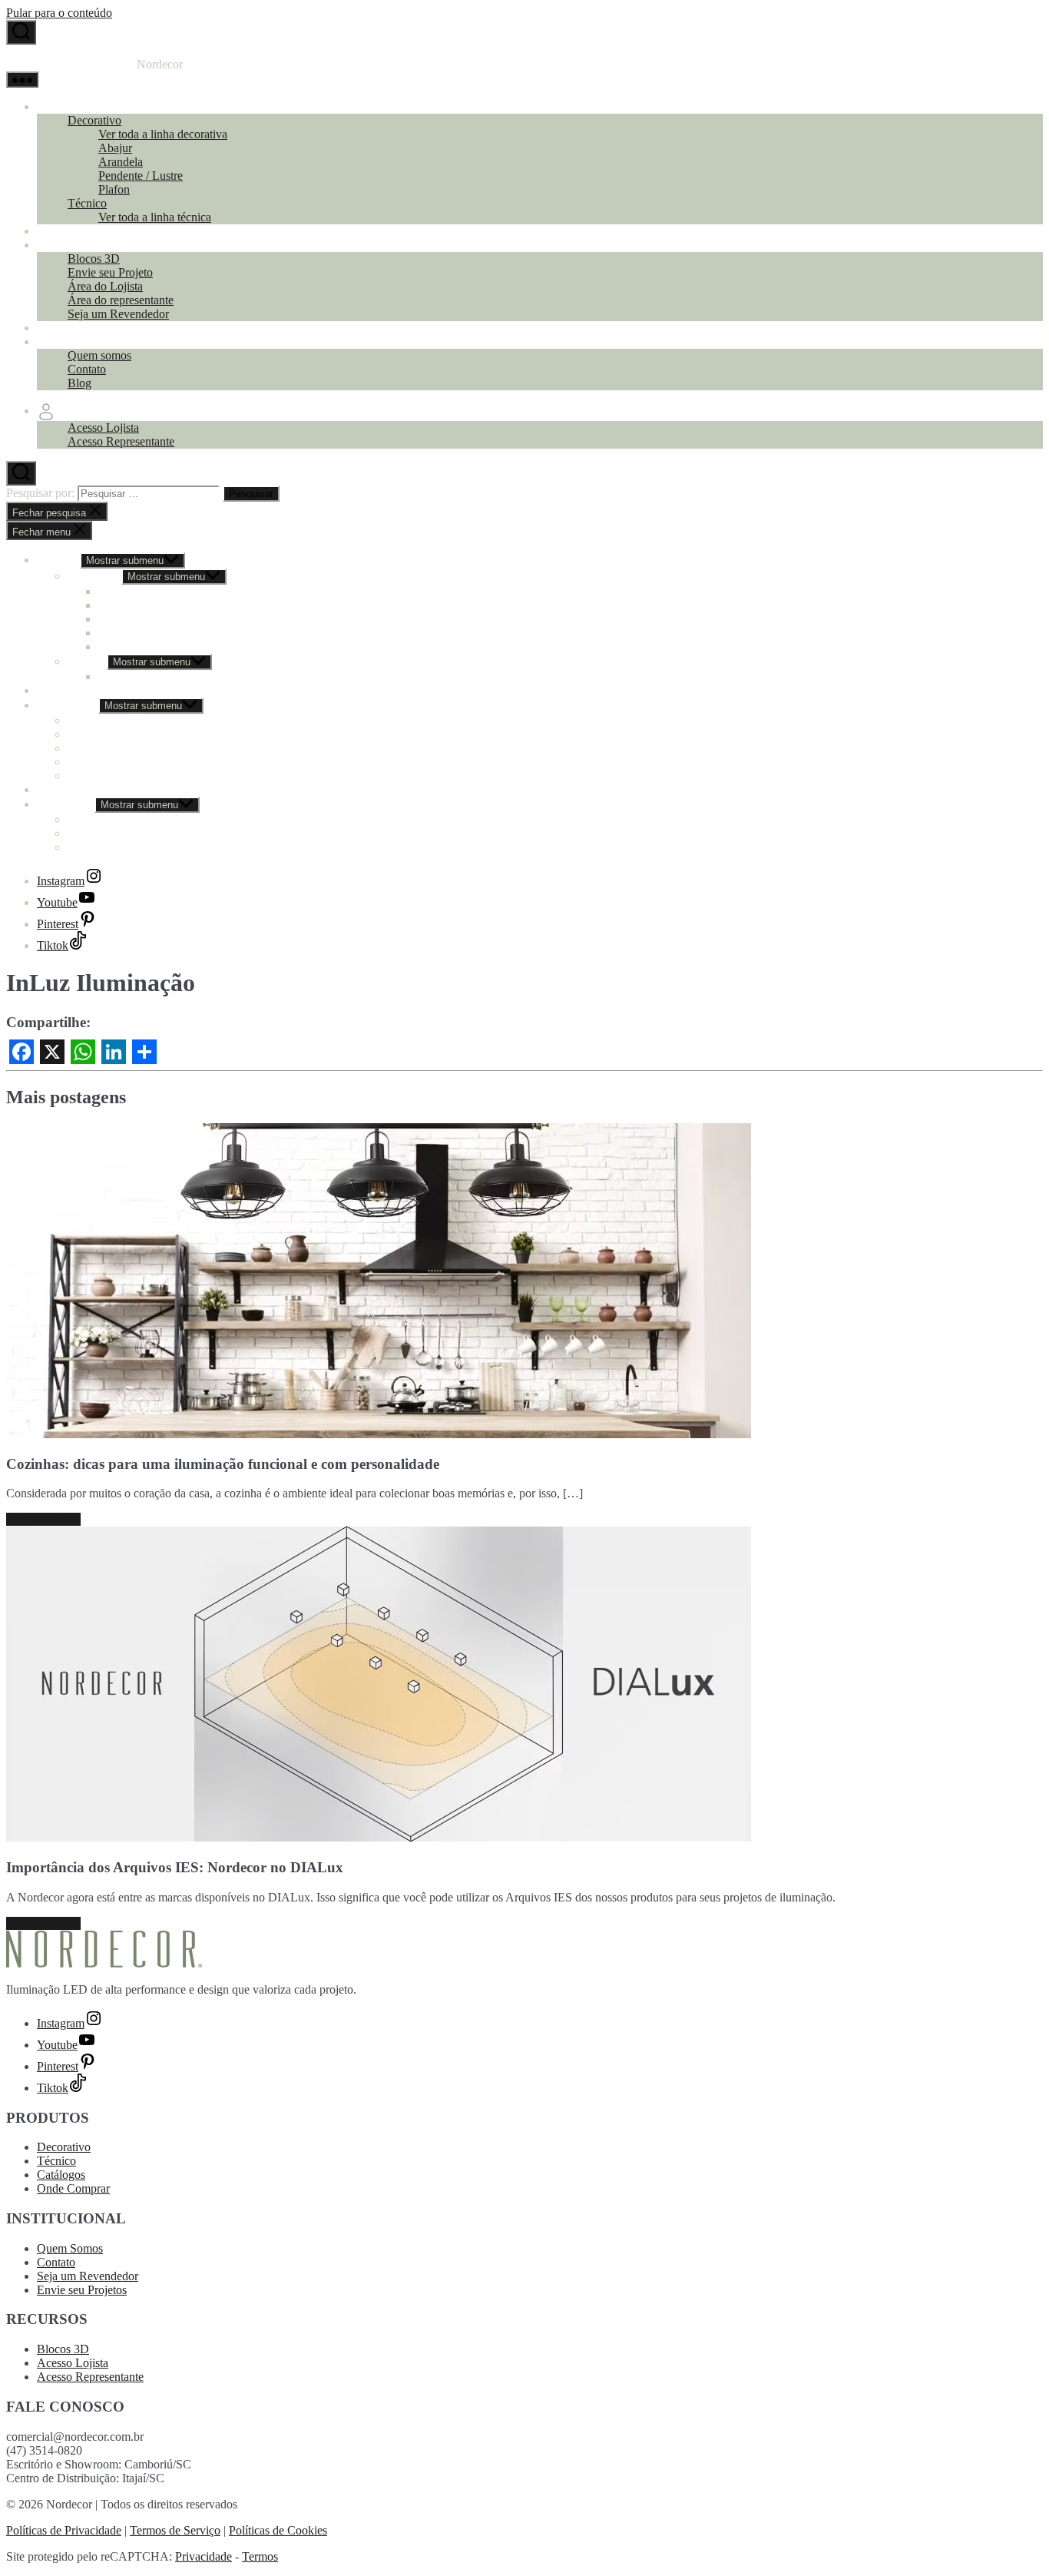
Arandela (121, 162)
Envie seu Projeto (110, 272)
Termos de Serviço (175, 2530)
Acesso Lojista (103, 428)
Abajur (115, 148)
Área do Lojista (105, 286)
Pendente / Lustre (141, 176)
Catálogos (61, 2175)
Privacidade (204, 2556)
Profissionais (68, 245)
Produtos (58, 106)
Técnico (87, 203)
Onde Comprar (73, 328)
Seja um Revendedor (118, 314)
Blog (79, 383)
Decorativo (94, 120)
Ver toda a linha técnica (155, 217)
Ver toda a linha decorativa (163, 134)
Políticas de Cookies (278, 2530)
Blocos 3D (94, 259)
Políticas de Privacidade (64, 2530)
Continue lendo (43, 1519)
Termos (260, 2556)
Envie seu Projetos (82, 2290)
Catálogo (59, 231)
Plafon (114, 189)
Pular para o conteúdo (59, 13)
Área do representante (121, 300)
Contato (87, 369)
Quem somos (99, 355)
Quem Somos (70, 2248)
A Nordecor (66, 341)
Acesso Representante (121, 441)
